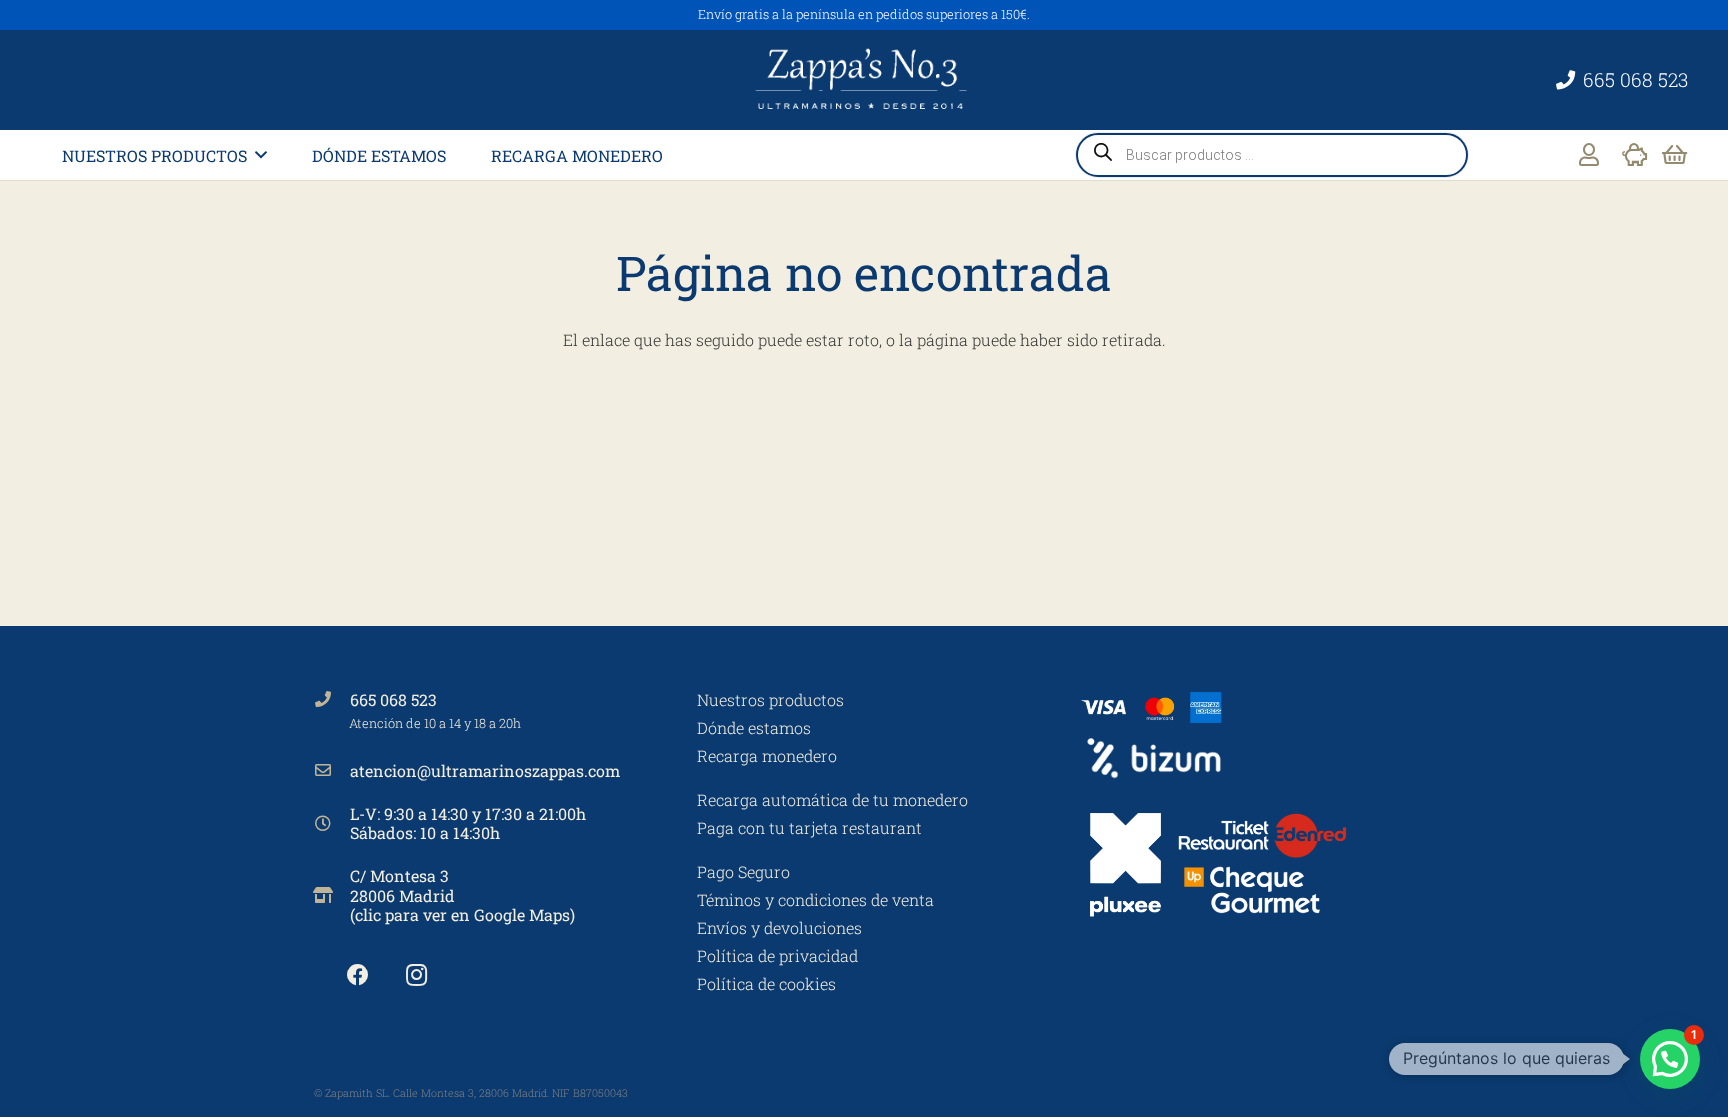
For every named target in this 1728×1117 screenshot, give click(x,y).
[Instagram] (416, 975)
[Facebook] (357, 975)
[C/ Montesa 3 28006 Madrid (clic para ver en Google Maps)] (332, 895)
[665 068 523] (332, 699)
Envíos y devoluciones (779, 927)
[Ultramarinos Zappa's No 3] (864, 80)
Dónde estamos (754, 727)
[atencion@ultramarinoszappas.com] (332, 770)
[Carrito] (1674, 155)
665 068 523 (393, 699)
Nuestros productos (770, 699)
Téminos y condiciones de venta (815, 899)
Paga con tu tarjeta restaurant (809, 827)
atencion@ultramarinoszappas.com (485, 770)
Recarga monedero (767, 755)
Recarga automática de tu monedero (832, 799)
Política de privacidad (777, 955)
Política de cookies (766, 983)
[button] (261, 154)
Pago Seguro (743, 871)
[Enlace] (1589, 154)
